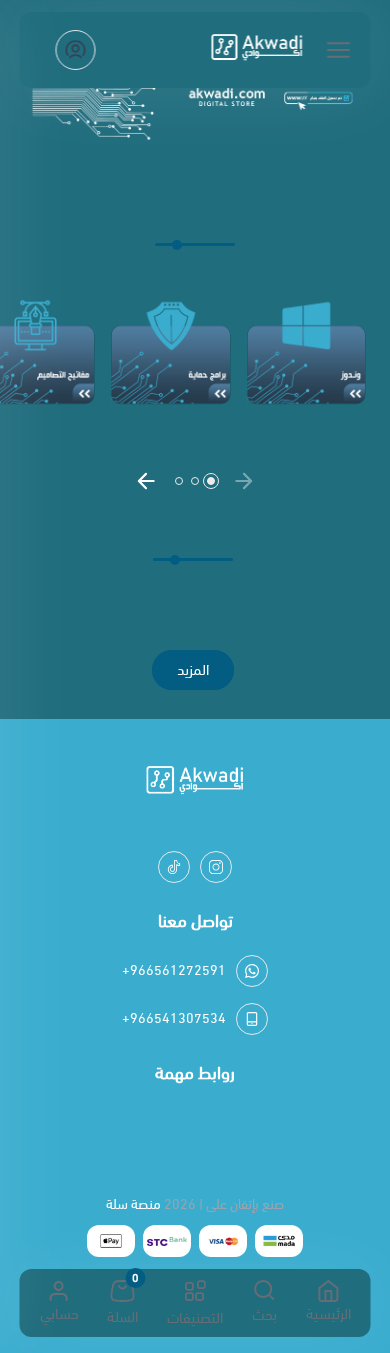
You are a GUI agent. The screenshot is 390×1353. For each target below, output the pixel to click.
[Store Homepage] (195, 783)
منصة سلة (133, 1204)
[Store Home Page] (257, 50)
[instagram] (216, 867)
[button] (244, 481)
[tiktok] (174, 867)
